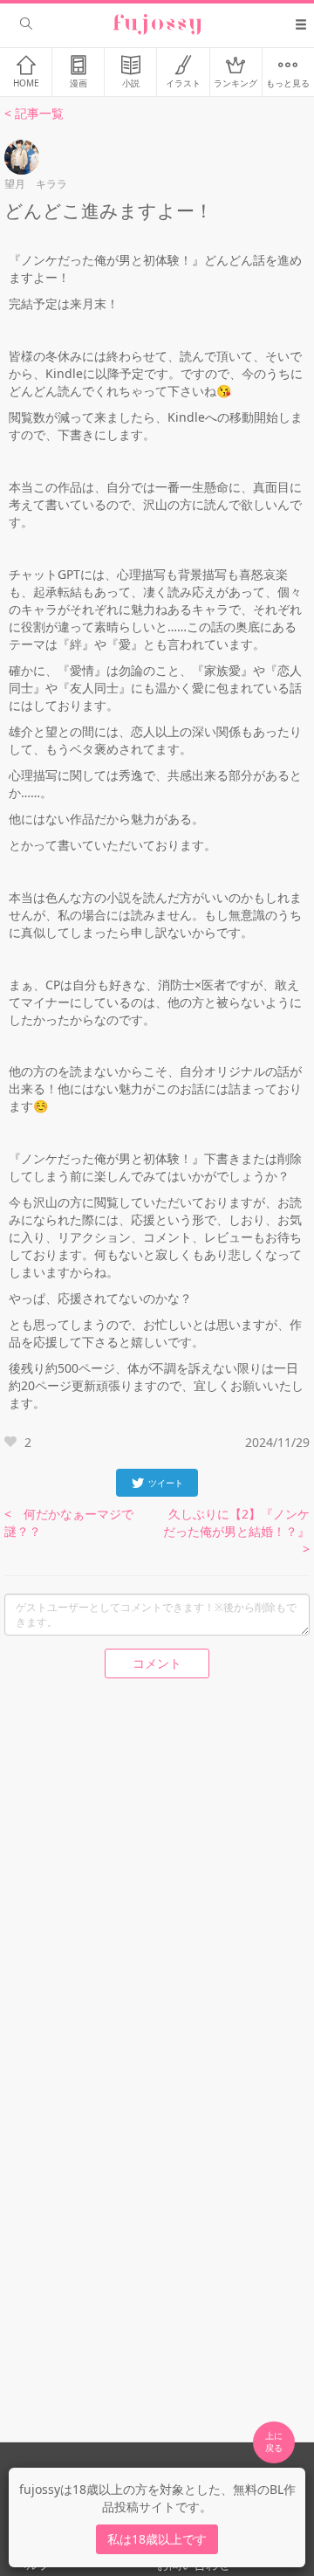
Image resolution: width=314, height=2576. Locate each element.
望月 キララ (36, 184)
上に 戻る (274, 2442)
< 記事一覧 (34, 113)
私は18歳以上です (157, 2539)
